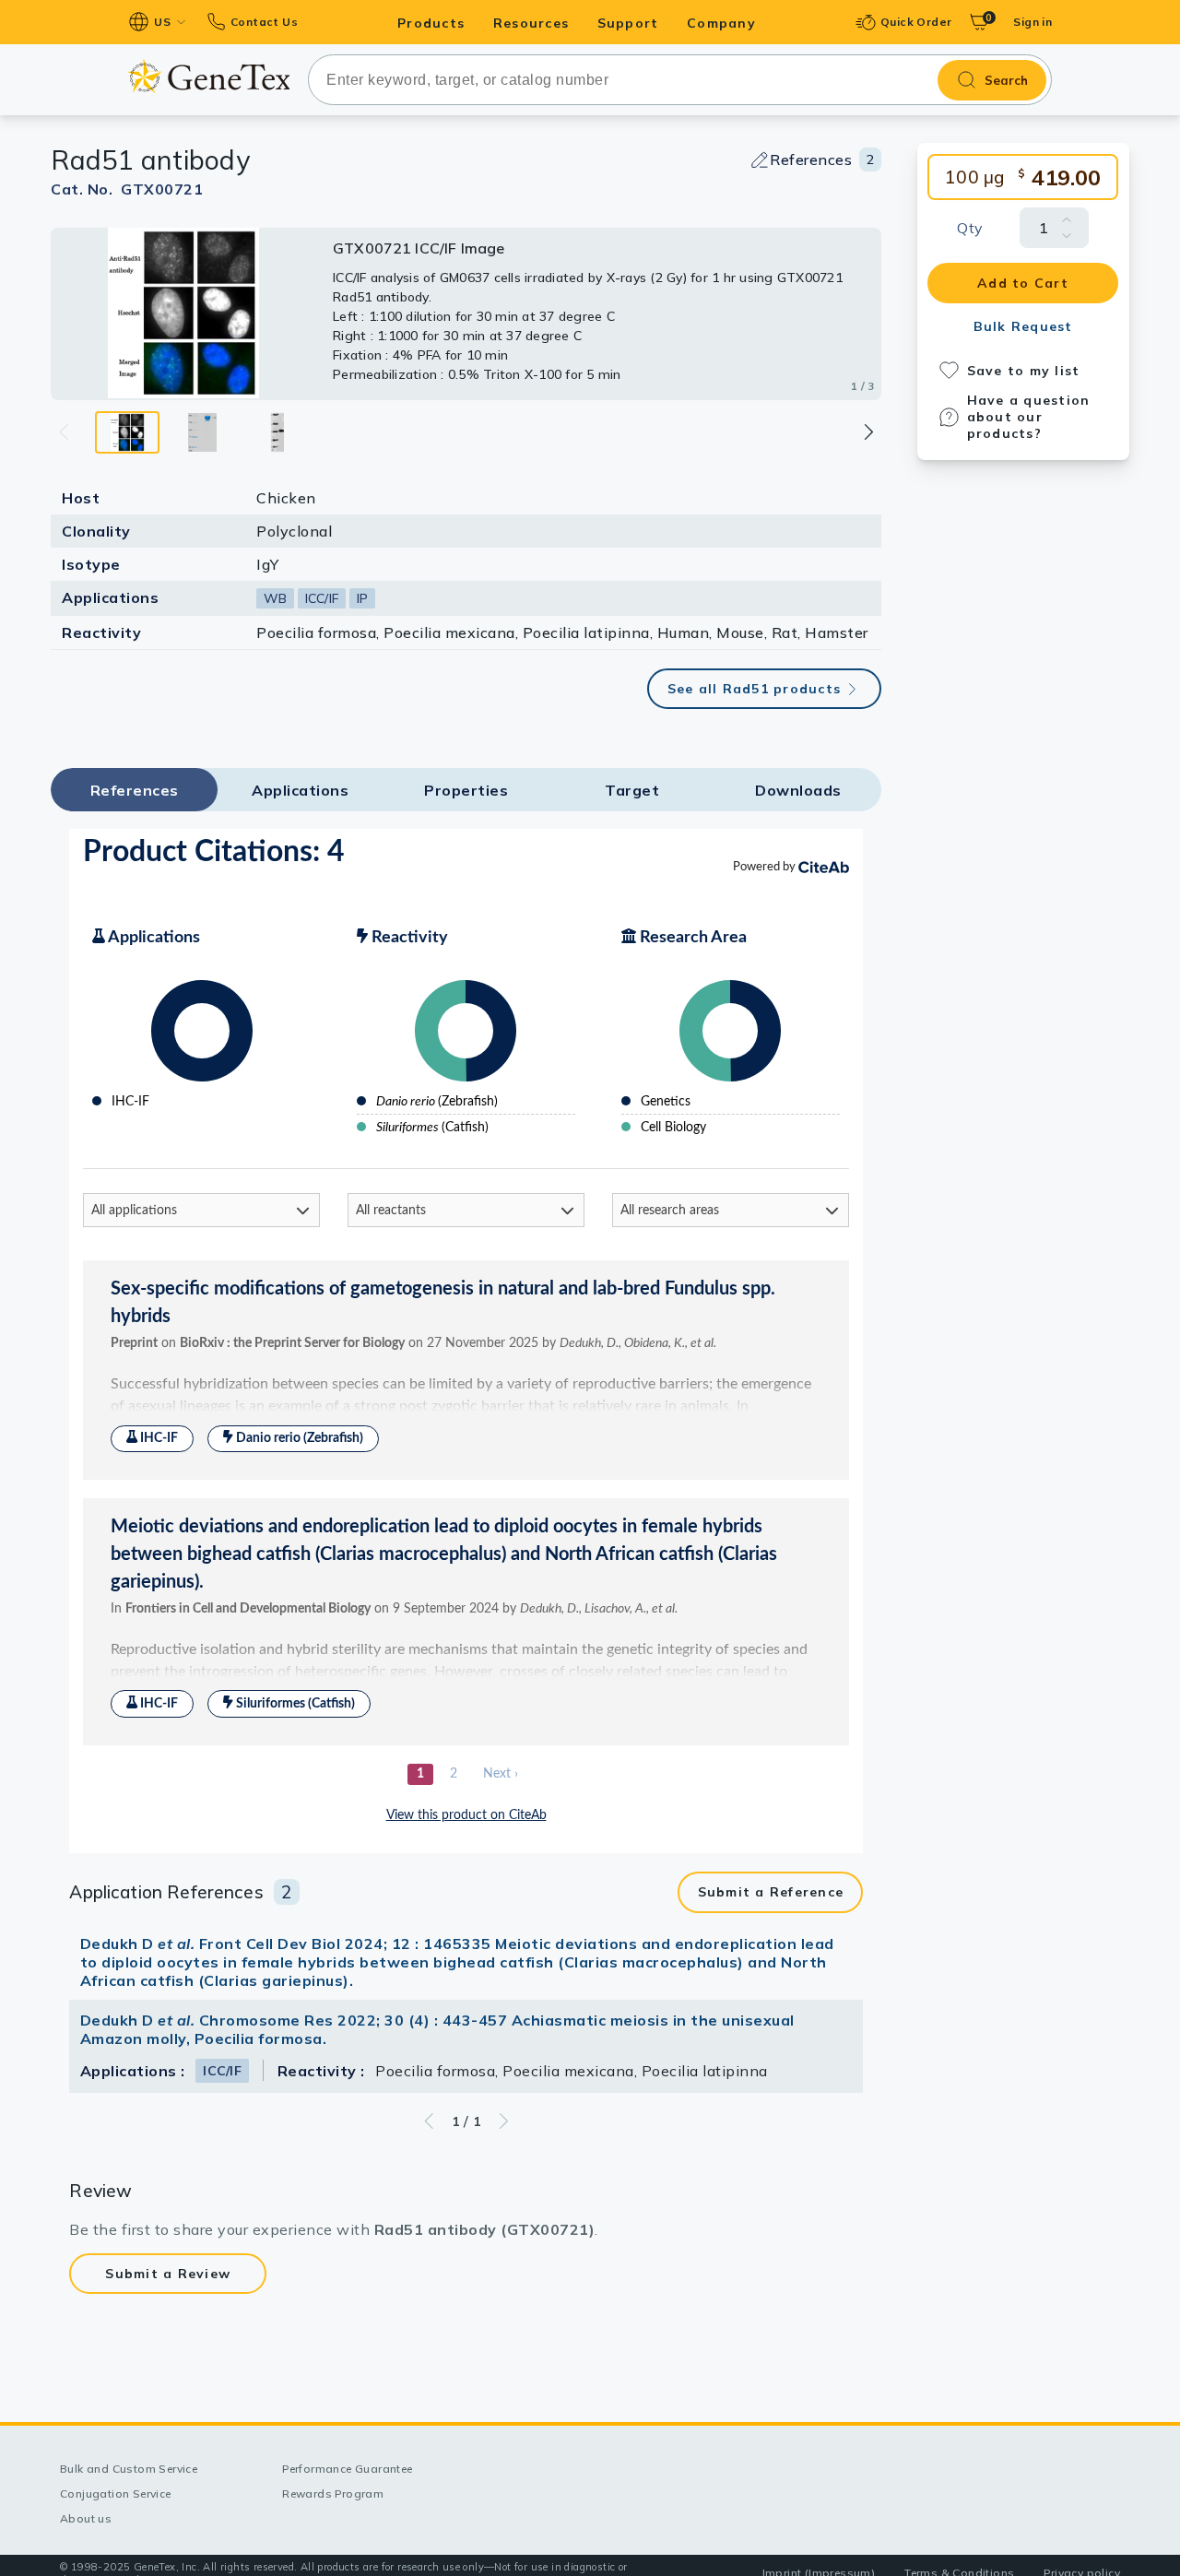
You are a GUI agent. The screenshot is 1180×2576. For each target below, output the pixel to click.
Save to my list (1024, 371)
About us (86, 2518)
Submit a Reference (771, 1892)
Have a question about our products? (1029, 417)
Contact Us (264, 22)
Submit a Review (168, 2274)
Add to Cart (1023, 283)
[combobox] (680, 80)
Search (1006, 80)
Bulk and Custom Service (129, 2469)
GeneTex (209, 76)
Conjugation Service (116, 2493)
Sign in (1032, 22)
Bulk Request (1023, 326)
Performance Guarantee (347, 2469)
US (162, 22)
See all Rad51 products (755, 689)
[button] (868, 432)
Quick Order (916, 22)
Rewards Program (333, 2493)
